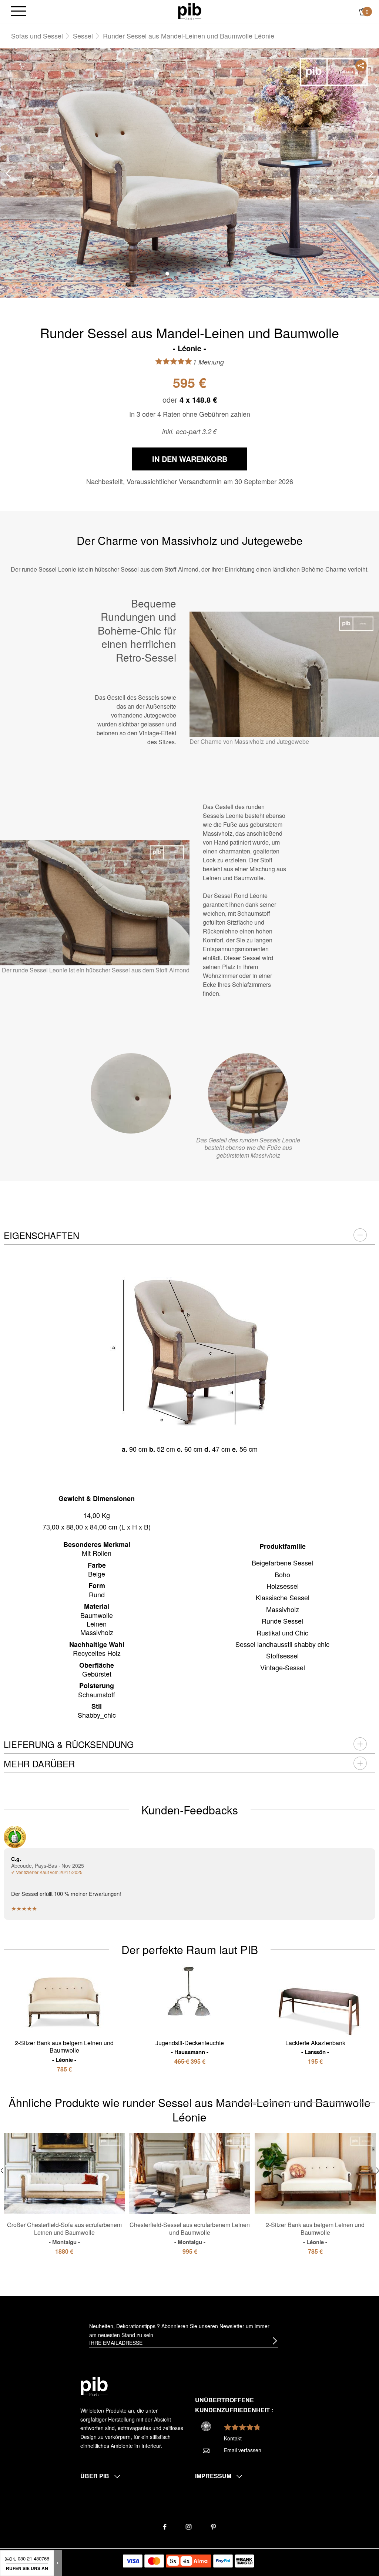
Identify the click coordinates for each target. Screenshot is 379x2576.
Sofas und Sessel (37, 36)
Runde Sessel (282, 1621)
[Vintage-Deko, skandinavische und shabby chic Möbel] (190, 11)
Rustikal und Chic (282, 1633)
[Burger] (19, 12)
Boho (282, 1574)
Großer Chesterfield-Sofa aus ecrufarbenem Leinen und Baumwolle (64, 2233)
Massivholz (283, 1609)
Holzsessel (283, 1586)
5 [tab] (212, 274)
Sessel (83, 36)
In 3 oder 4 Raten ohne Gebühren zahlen (190, 414)
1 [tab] (167, 274)
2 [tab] (178, 274)
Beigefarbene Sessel (282, 1562)
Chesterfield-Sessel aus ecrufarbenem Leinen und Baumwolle (190, 2233)
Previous (8, 174)
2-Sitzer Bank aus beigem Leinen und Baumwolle (64, 2051)
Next (371, 174)
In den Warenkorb (190, 459)
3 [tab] (189, 274)
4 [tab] (201, 274)
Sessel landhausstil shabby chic (282, 1644)
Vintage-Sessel (283, 1667)
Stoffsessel (282, 1655)
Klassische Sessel (283, 1597)
